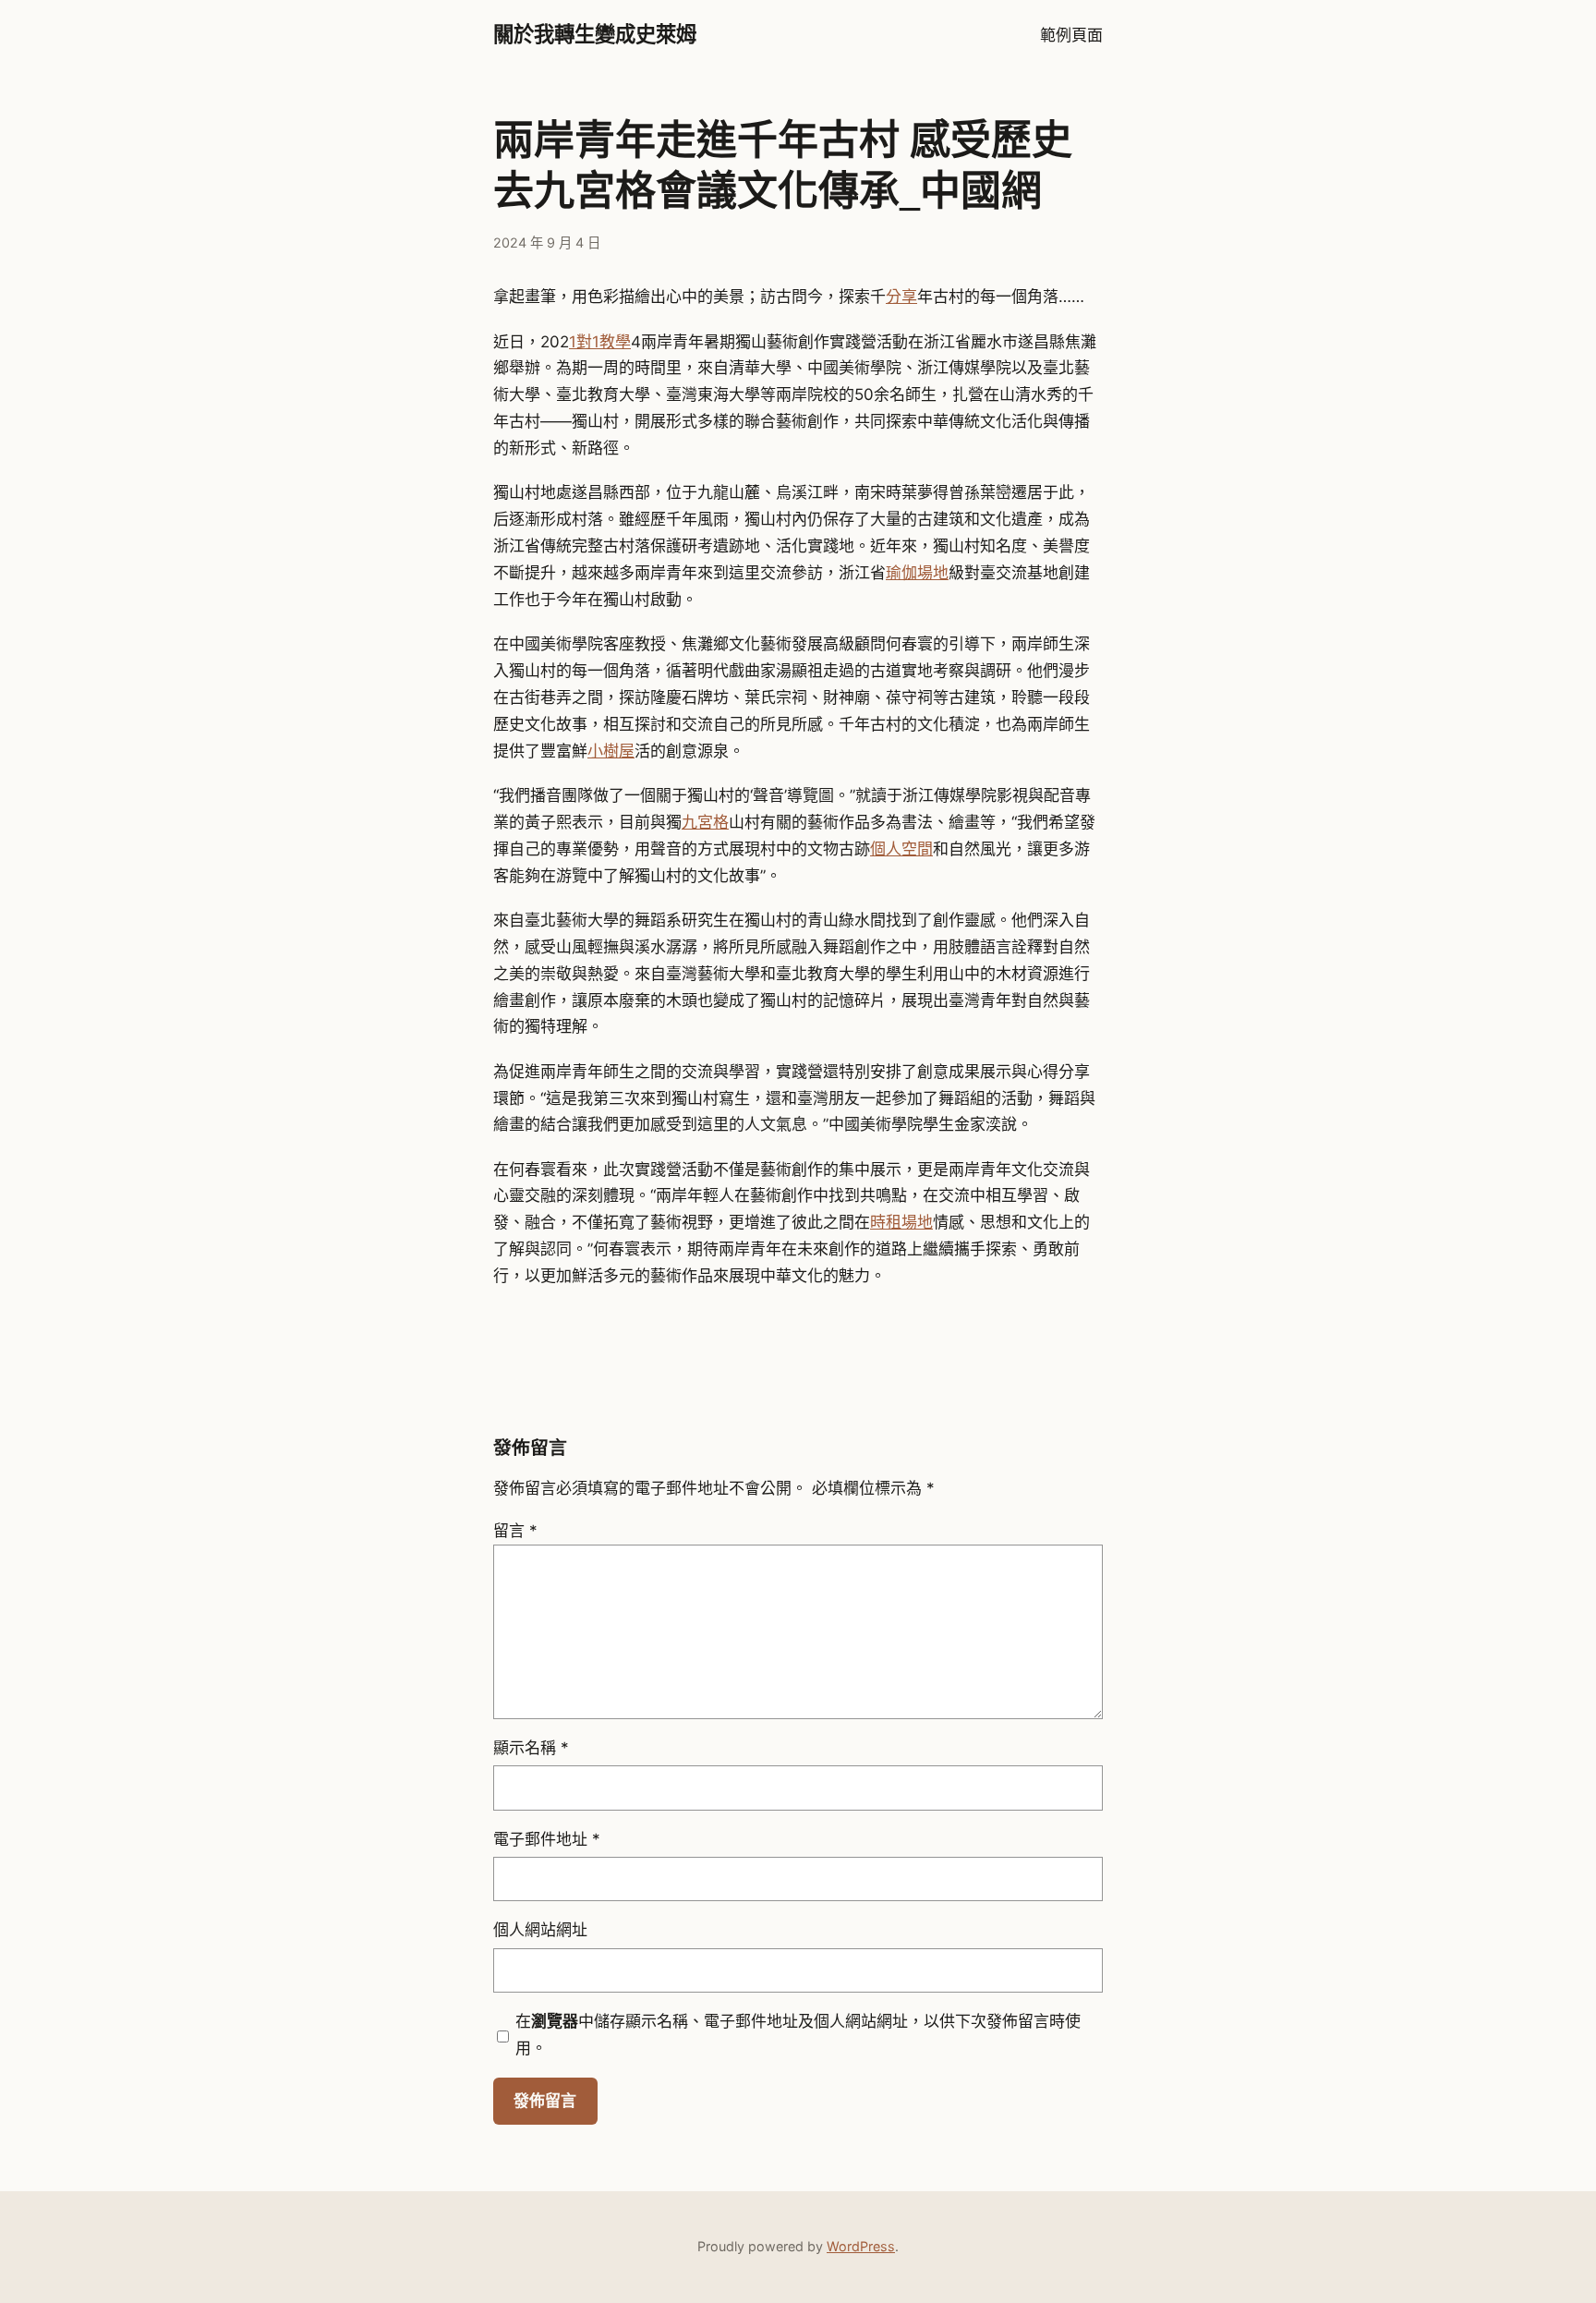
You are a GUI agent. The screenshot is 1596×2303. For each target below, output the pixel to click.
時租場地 (901, 1222)
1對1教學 (600, 342)
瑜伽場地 (917, 573)
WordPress (861, 2246)
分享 (901, 297)
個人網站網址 (540, 1930)
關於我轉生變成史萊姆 (595, 35)
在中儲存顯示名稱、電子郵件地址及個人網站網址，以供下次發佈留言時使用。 (798, 2035)
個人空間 (901, 849)
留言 (515, 1531)
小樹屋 (611, 751)
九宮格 (705, 822)
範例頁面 (1071, 35)
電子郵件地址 (547, 1839)
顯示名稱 (531, 1748)
